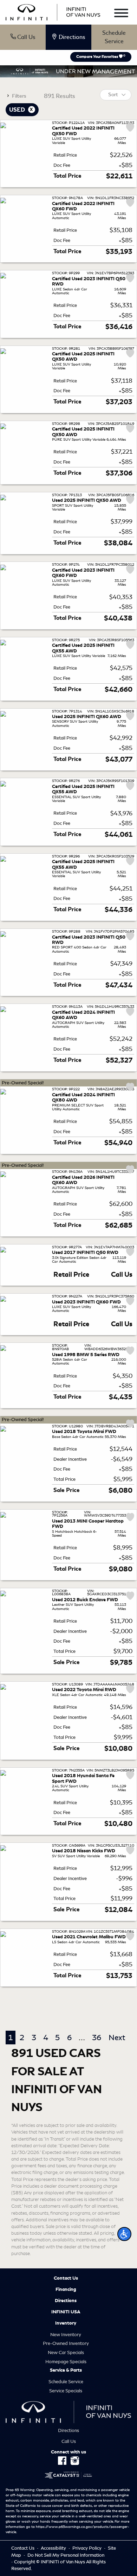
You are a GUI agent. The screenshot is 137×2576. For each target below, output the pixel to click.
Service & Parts (66, 2370)
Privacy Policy (87, 2548)
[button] (124, 2234)
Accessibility (54, 2548)
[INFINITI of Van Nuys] (53, 11)
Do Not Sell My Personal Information (66, 2555)
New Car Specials (66, 2352)
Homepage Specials (66, 2362)
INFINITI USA (66, 2312)
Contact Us (66, 2278)
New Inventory (66, 2335)
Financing (66, 2289)
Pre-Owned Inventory (66, 2343)
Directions (66, 2301)
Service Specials (66, 2391)
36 (97, 2038)
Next (117, 2038)
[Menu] (121, 14)
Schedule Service (114, 37)
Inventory (66, 2323)
